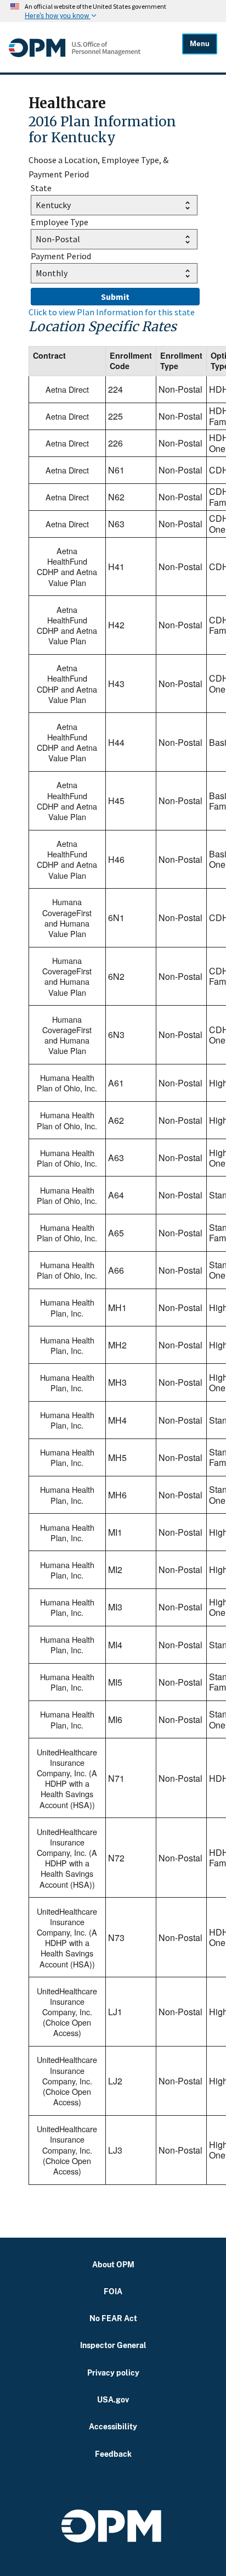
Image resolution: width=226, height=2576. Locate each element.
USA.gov (113, 2399)
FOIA (113, 2291)
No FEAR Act (113, 2318)
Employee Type (60, 222)
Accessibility (113, 2426)
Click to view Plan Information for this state (112, 312)
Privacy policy (113, 2373)
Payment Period (61, 256)
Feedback (113, 2454)
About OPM (113, 2264)
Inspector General (113, 2345)
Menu (200, 44)
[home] (95, 48)
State (41, 188)
